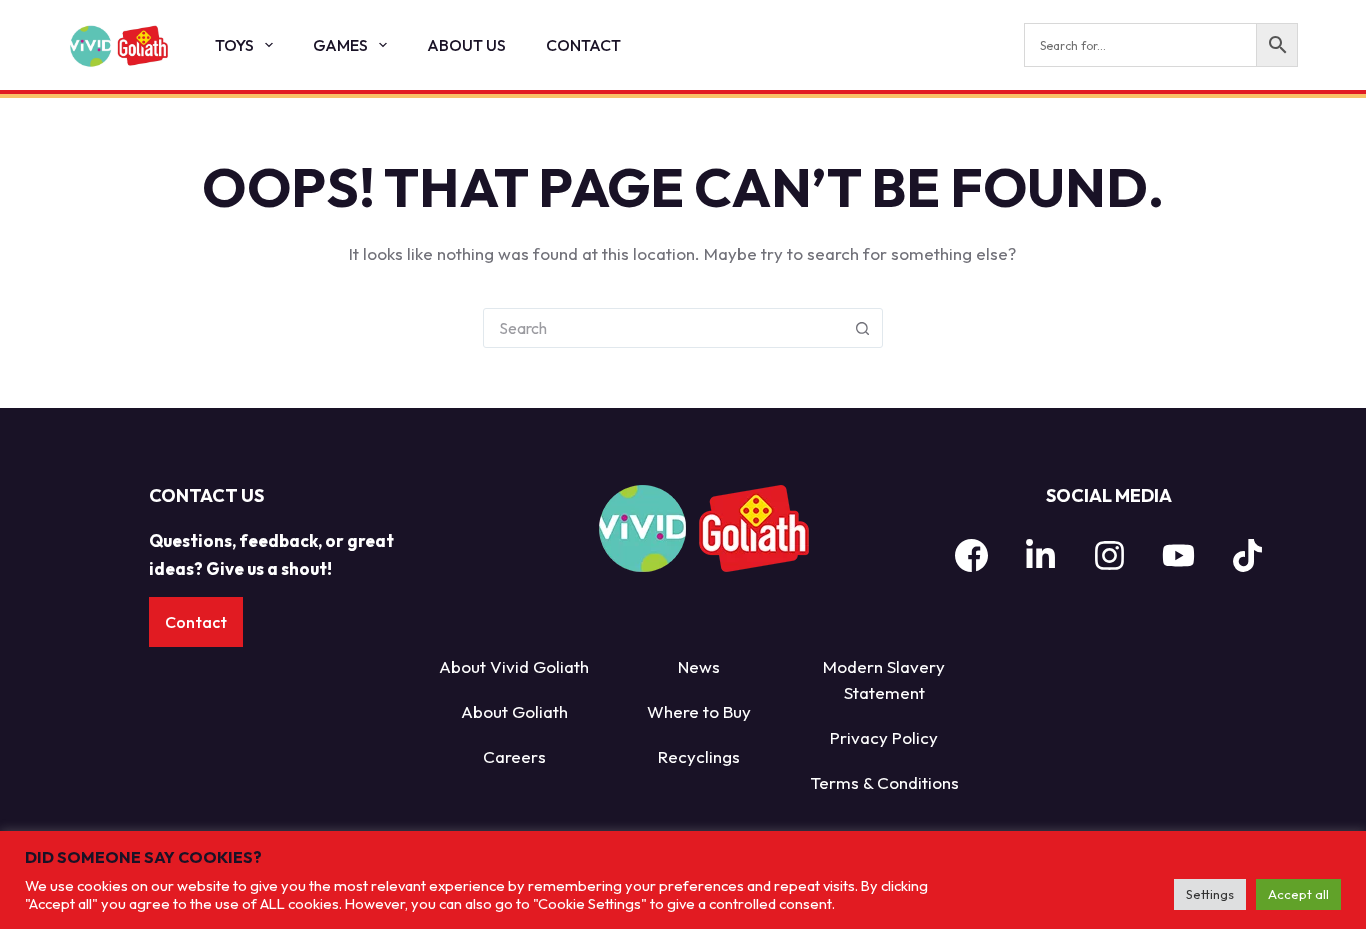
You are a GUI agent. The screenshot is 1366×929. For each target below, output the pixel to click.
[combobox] (664, 328)
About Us (466, 45)
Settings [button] (1210, 894)
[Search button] (863, 328)
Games (340, 45)
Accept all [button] (1298, 894)
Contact (583, 45)
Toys (234, 45)
